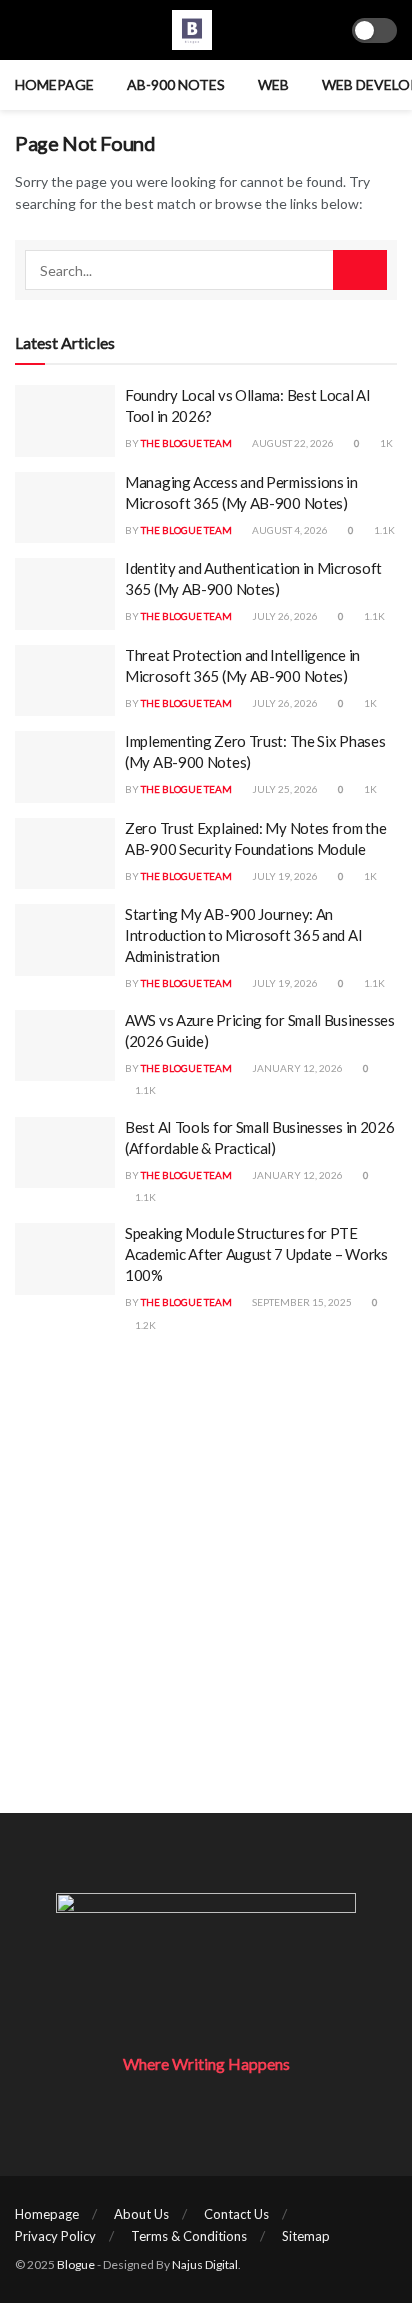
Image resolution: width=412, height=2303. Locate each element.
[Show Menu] (23, 30)
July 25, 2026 (284, 789)
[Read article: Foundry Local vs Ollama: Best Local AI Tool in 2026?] (65, 421)
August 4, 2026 (289, 530)
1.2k (144, 1325)
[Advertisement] (206, 1607)
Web (273, 84)
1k (385, 443)
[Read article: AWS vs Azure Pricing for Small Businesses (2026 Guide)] (65, 1046)
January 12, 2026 (296, 1068)
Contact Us (236, 2214)
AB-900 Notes (176, 84)
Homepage (54, 84)
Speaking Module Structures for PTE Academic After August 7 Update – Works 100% (256, 1254)
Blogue (76, 2264)
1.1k (383, 530)
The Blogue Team (186, 443)
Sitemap (306, 2236)
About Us (141, 2214)
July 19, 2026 (284, 876)
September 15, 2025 (301, 1302)
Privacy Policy (55, 2236)
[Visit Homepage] (192, 30)
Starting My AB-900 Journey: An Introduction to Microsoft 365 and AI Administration (243, 935)
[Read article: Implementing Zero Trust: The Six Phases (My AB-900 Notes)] (65, 767)
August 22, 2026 (292, 443)
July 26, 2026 (284, 616)
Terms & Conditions (189, 2236)
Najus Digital (205, 2264)
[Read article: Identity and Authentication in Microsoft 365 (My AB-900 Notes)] (65, 594)
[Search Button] (360, 270)
